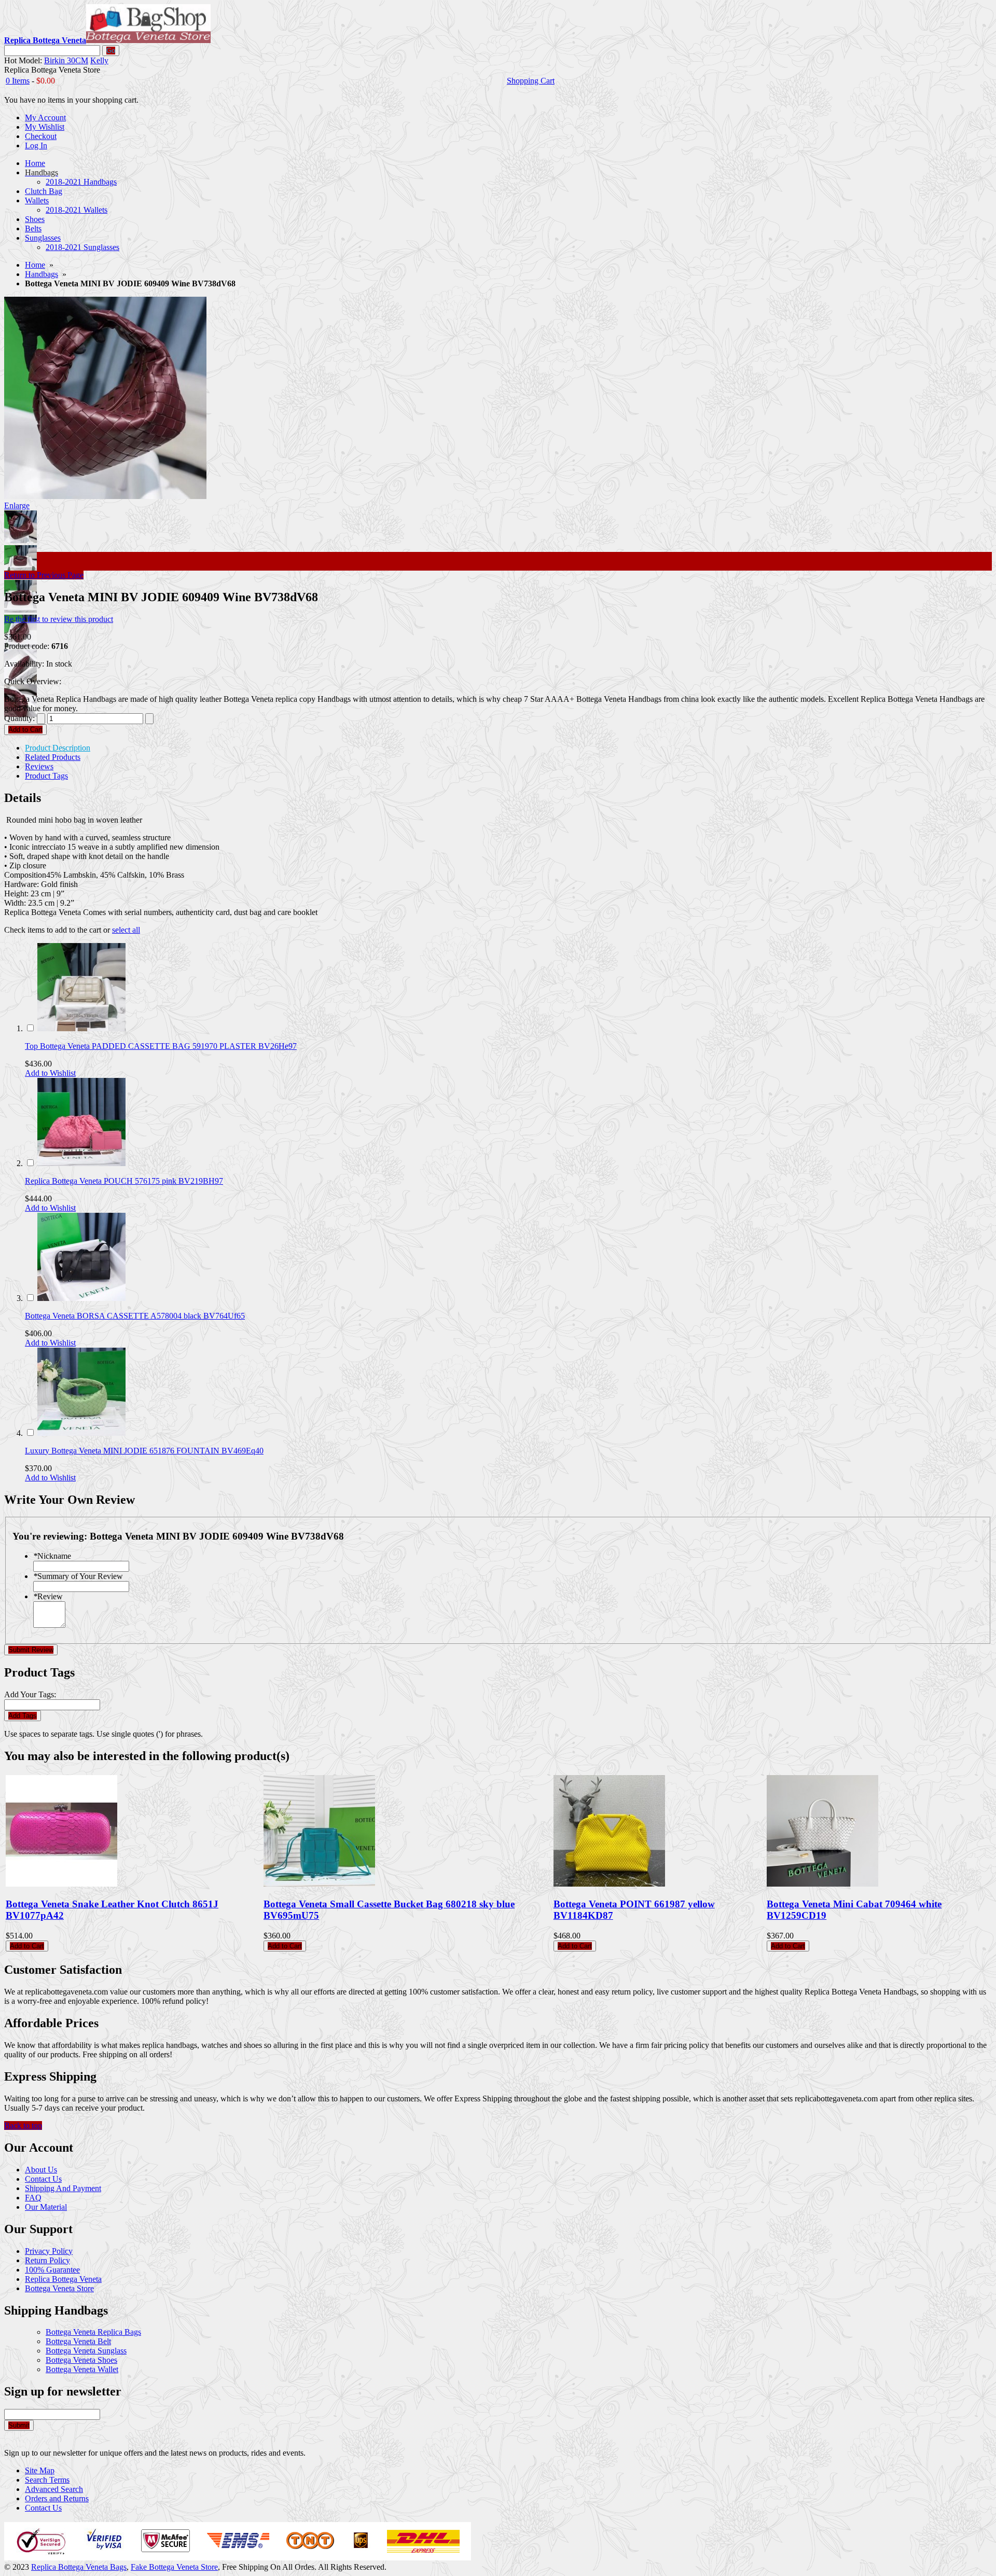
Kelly (99, 60)
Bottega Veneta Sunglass (86, 2351)
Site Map (40, 2470)
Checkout (41, 136)
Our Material (46, 2207)
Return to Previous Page (44, 575)
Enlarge (17, 505)
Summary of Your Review (78, 1576)
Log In (36, 146)
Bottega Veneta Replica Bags (93, 2332)
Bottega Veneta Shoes (81, 2360)
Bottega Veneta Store (59, 2288)
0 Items (18, 81)
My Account (45, 117)
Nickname (52, 1556)
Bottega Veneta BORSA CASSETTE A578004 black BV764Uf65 (135, 1316)
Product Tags (46, 776)
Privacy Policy (49, 2251)
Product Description (58, 748)
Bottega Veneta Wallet (82, 2369)
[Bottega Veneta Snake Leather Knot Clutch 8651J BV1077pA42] (61, 1884)
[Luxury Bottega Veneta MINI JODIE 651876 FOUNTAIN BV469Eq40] (81, 1433)
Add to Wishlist (50, 1073)
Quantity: (19, 718)
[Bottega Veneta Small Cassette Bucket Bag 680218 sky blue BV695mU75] (319, 1884)
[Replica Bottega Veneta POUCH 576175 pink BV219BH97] (81, 1163)
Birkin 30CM (66, 60)
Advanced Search (54, 2489)
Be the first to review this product (59, 619)
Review (48, 1596)
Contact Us (43, 2179)
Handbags (41, 274)
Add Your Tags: (30, 1694)
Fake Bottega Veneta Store (174, 2567)
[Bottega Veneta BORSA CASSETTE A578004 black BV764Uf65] (81, 1298)
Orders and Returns (57, 2498)
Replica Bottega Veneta (63, 2279)
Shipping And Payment (63, 2188)
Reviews (39, 766)
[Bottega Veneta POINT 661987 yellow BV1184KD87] (609, 1884)
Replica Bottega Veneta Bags (79, 2567)
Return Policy (47, 2260)
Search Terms (47, 2480)
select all (126, 930)
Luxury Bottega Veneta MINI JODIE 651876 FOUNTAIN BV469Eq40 (144, 1451)
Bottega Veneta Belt (78, 2341)
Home (35, 265)
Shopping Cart (531, 81)
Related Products (53, 757)
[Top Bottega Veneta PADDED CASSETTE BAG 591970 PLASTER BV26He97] (81, 1028)
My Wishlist (45, 127)
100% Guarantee (52, 2270)
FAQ (33, 2198)
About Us (41, 2170)
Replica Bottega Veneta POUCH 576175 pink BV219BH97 (124, 1181)
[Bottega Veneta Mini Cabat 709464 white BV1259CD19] (822, 1884)
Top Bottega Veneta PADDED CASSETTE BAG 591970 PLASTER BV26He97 (161, 1046)
